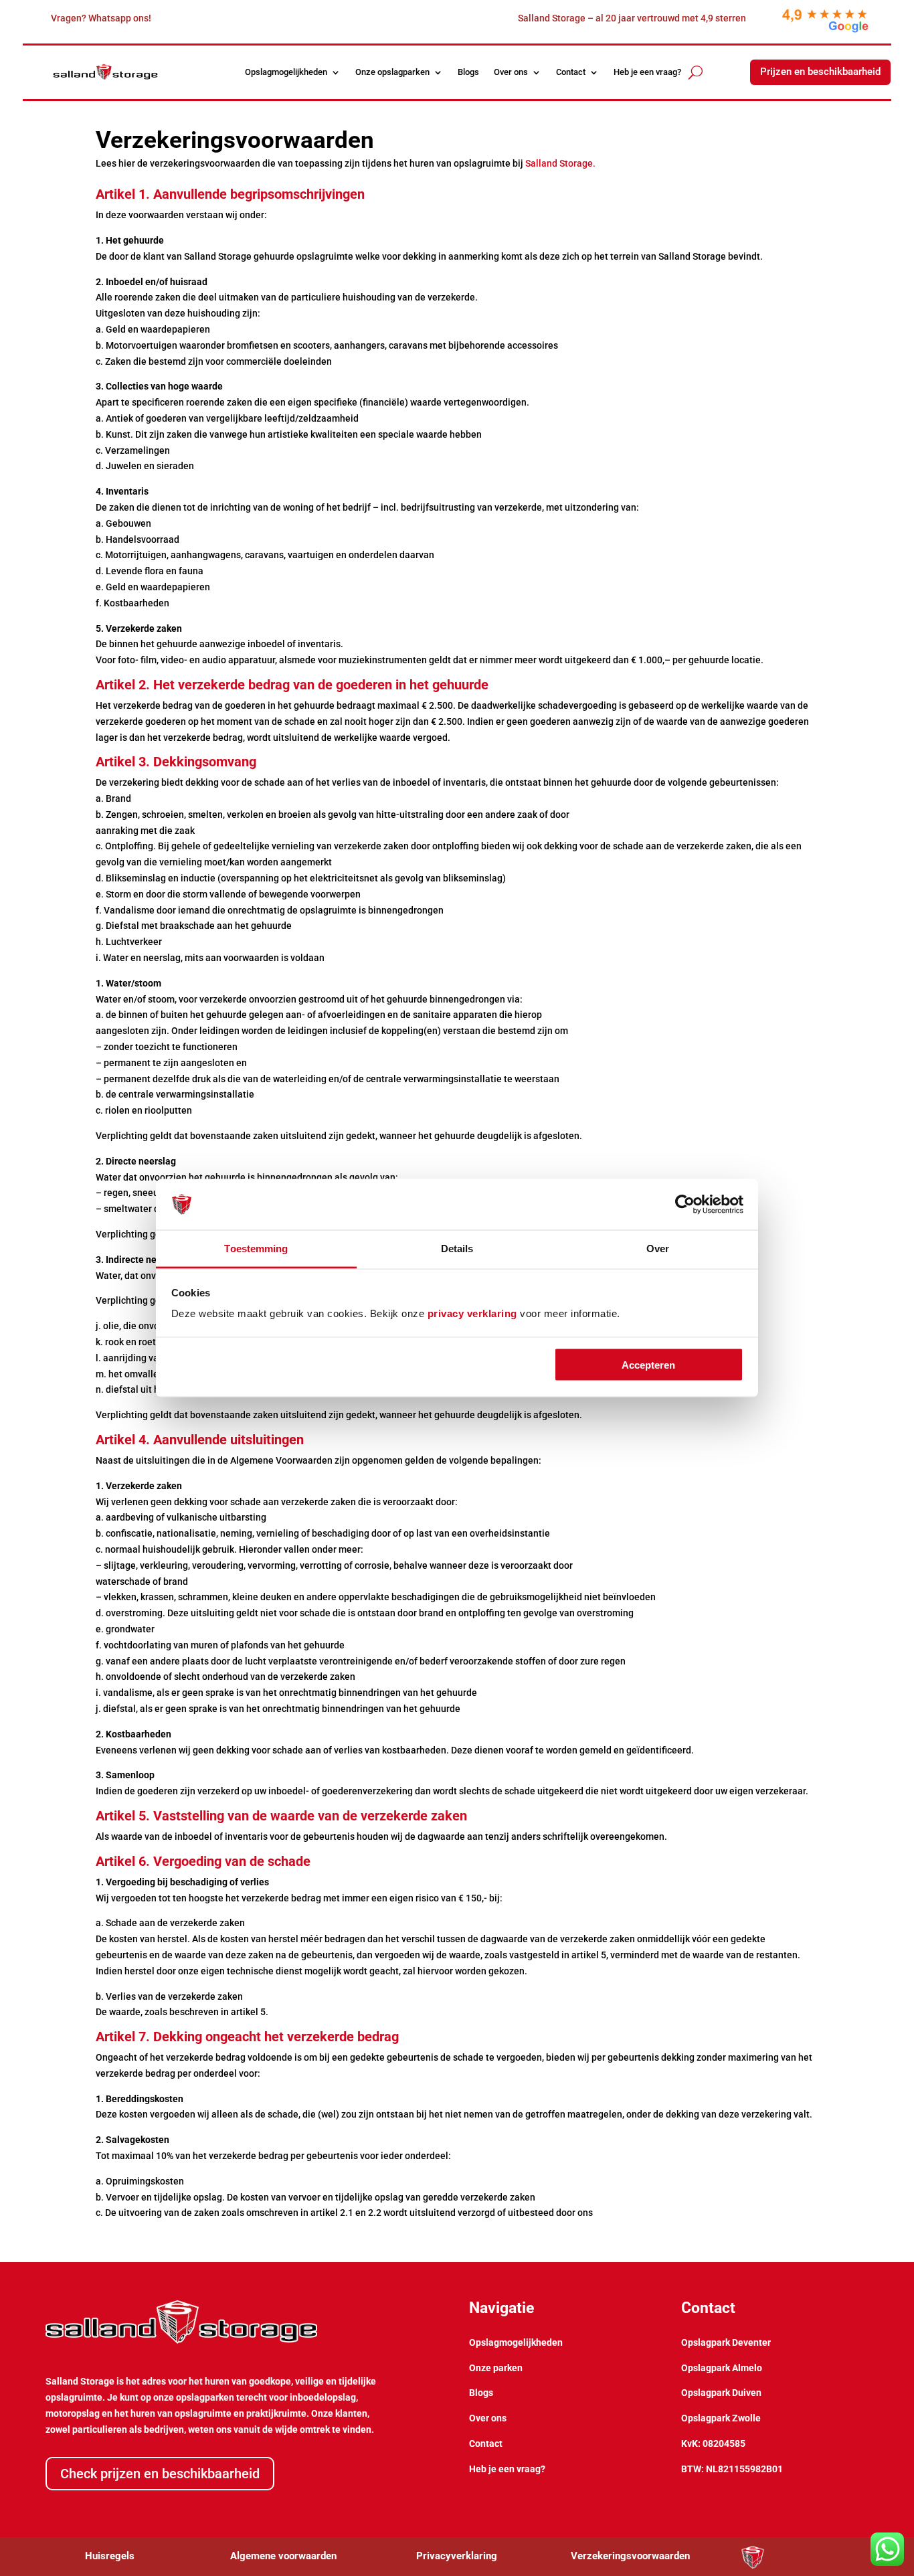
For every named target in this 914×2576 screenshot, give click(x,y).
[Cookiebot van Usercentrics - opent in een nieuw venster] (685, 1205)
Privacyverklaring (457, 2556)
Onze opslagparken (392, 72)
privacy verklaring (472, 1313)
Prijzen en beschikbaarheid (820, 72)
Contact (571, 72)
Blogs (468, 72)
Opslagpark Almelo (722, 2368)
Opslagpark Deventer (726, 2342)
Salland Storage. (560, 163)
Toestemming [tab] (256, 1249)
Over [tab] (658, 1249)
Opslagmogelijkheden (286, 72)
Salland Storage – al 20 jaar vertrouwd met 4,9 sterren (632, 18)
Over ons (511, 72)
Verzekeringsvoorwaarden (630, 2556)
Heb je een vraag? (647, 72)
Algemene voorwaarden (283, 2556)
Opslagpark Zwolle (721, 2418)
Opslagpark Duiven (721, 2393)
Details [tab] (457, 1249)
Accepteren (648, 1364)
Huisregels (110, 2556)
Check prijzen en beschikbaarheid (160, 2474)
